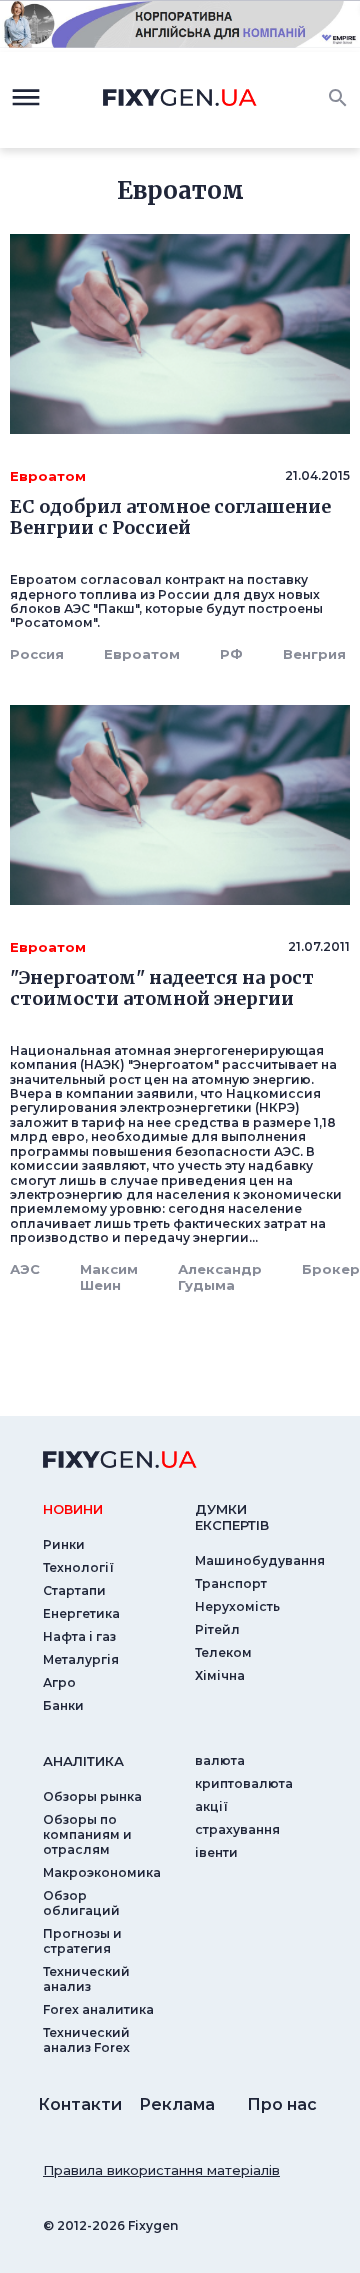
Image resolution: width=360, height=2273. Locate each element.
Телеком (223, 1652)
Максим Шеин (109, 1277)
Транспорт (231, 1583)
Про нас (282, 2104)
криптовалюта (244, 1783)
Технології (78, 1567)
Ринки (64, 1544)
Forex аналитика (98, 2009)
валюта (220, 1760)
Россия (37, 654)
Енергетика (81, 1613)
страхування (237, 1829)
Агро (59, 1682)
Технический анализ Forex (86, 2040)
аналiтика (83, 1761)
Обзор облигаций (81, 1903)
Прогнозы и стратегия (82, 1941)
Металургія (81, 1659)
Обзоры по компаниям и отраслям (87, 1834)
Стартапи (74, 1590)
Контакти (80, 2104)
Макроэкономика (102, 1872)
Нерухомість (237, 1606)
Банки (63, 1705)
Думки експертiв (232, 1517)
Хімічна (220, 1675)
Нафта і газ (79, 1636)
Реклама (177, 2104)
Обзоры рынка (92, 1796)
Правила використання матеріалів (161, 2170)
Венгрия (314, 654)
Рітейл (217, 1629)
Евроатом (142, 654)
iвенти (216, 1852)
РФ (231, 654)
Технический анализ (86, 1979)
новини (73, 1509)
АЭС (25, 1269)
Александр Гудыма (220, 1277)
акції (211, 1806)
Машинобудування (260, 1560)
